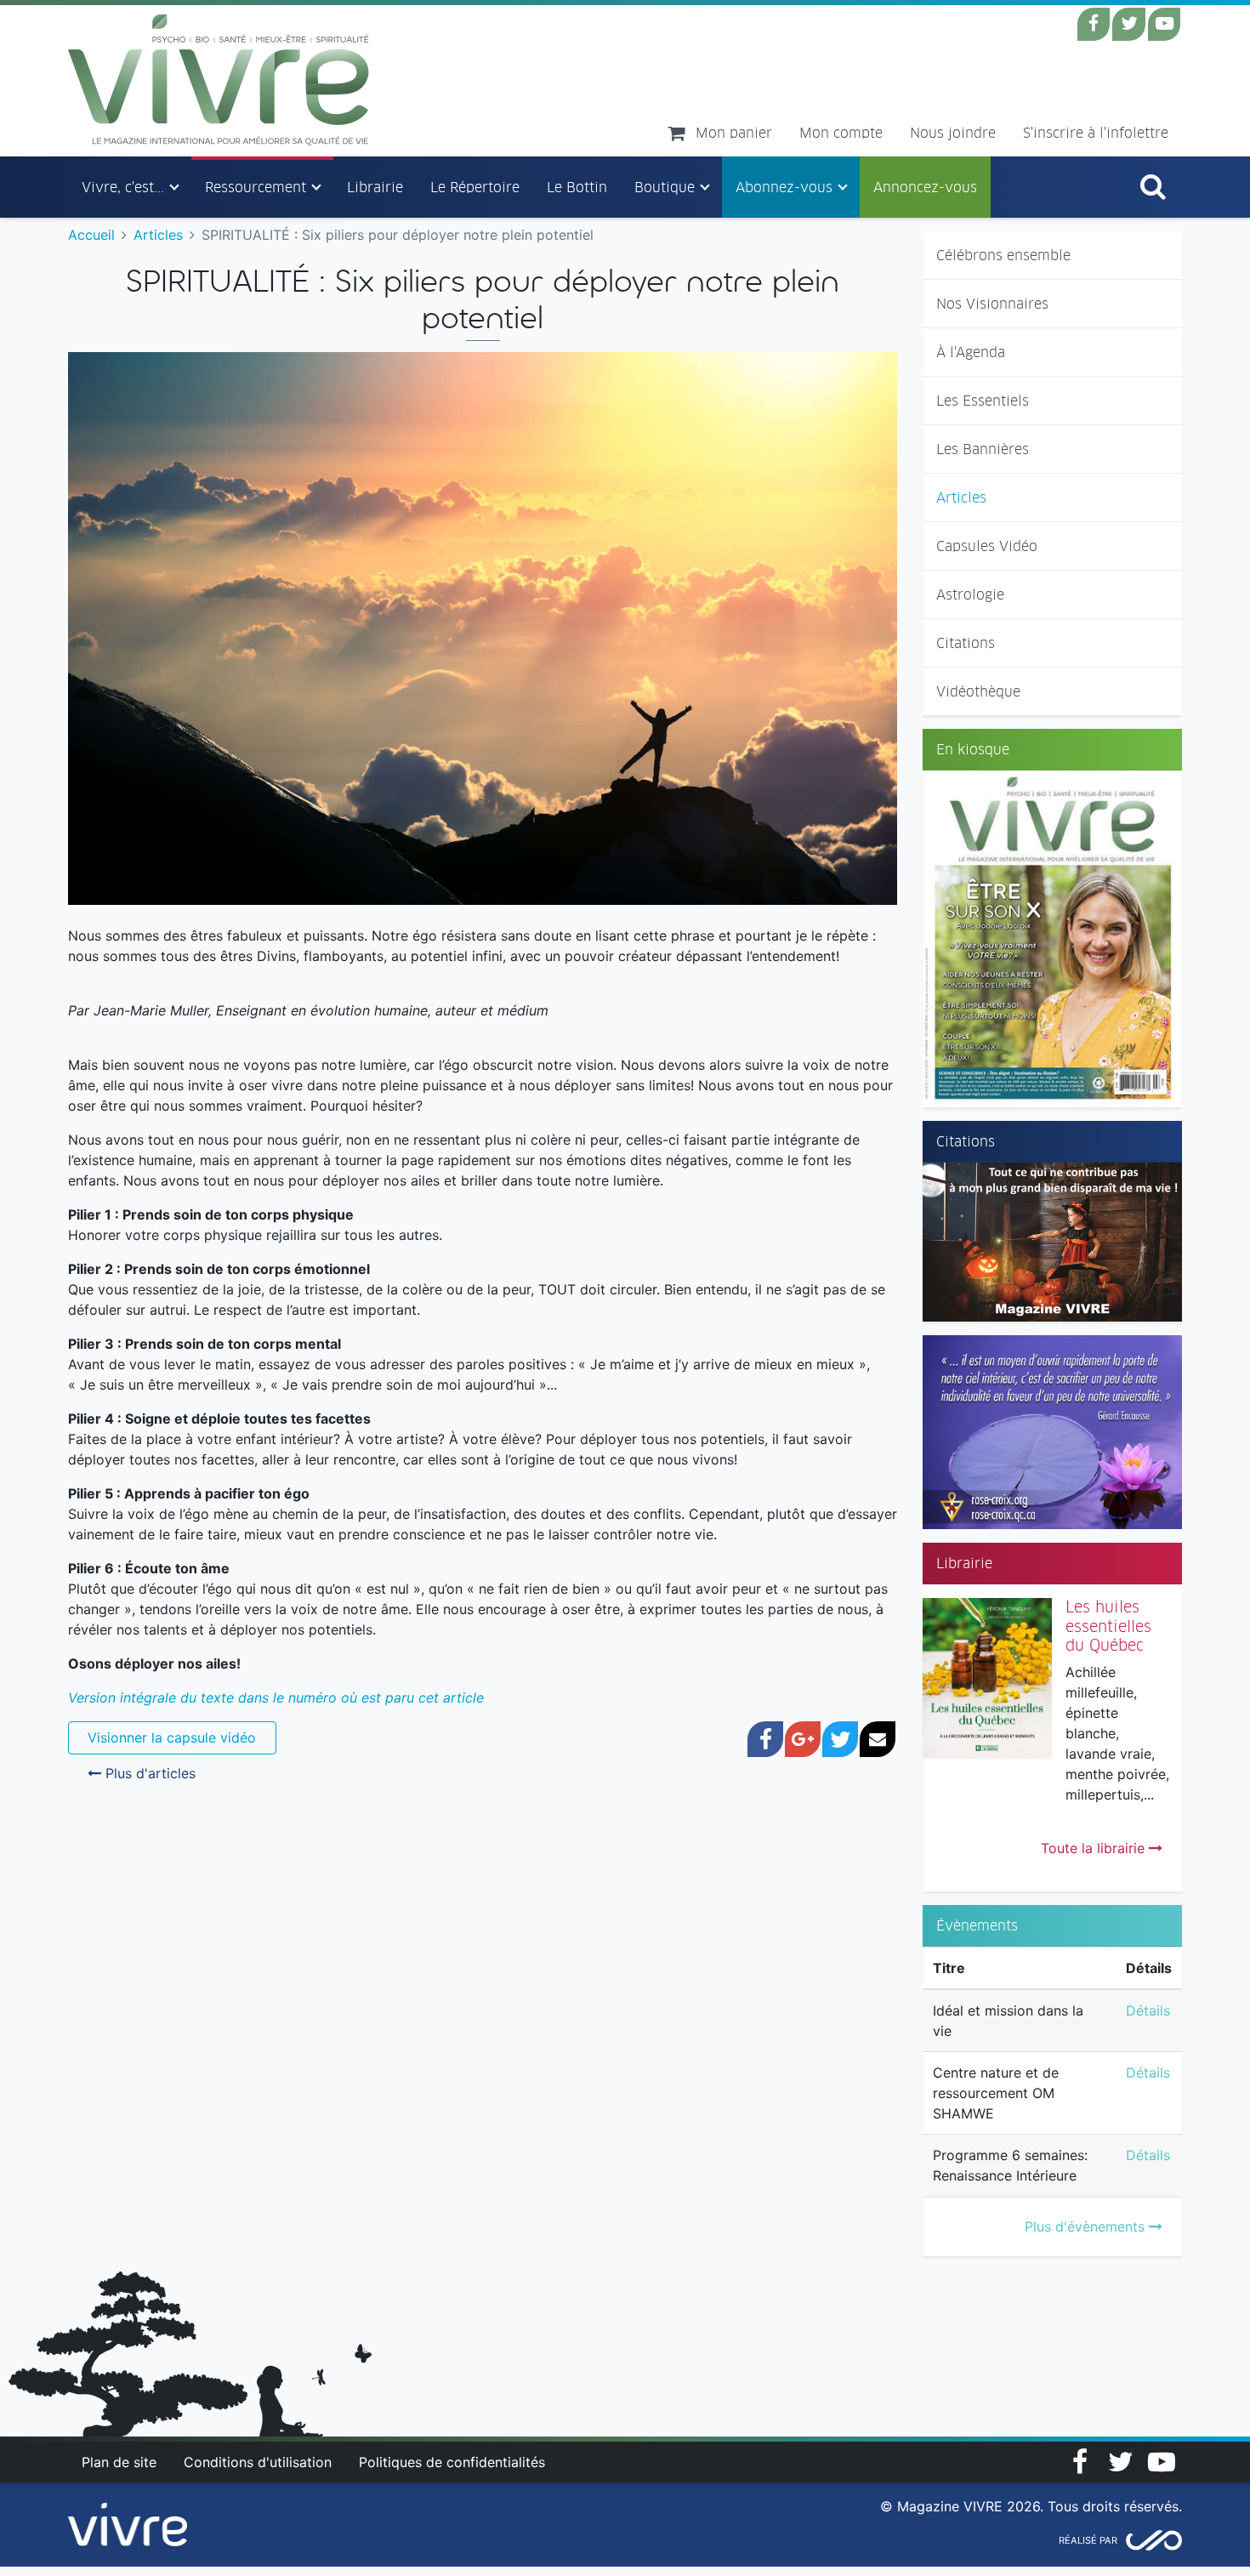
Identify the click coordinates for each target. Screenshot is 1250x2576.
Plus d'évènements (1087, 2226)
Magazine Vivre (219, 80)
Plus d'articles (148, 1773)
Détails (1148, 2010)
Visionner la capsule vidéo (172, 1737)
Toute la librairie (1095, 1848)
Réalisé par (1088, 2540)
